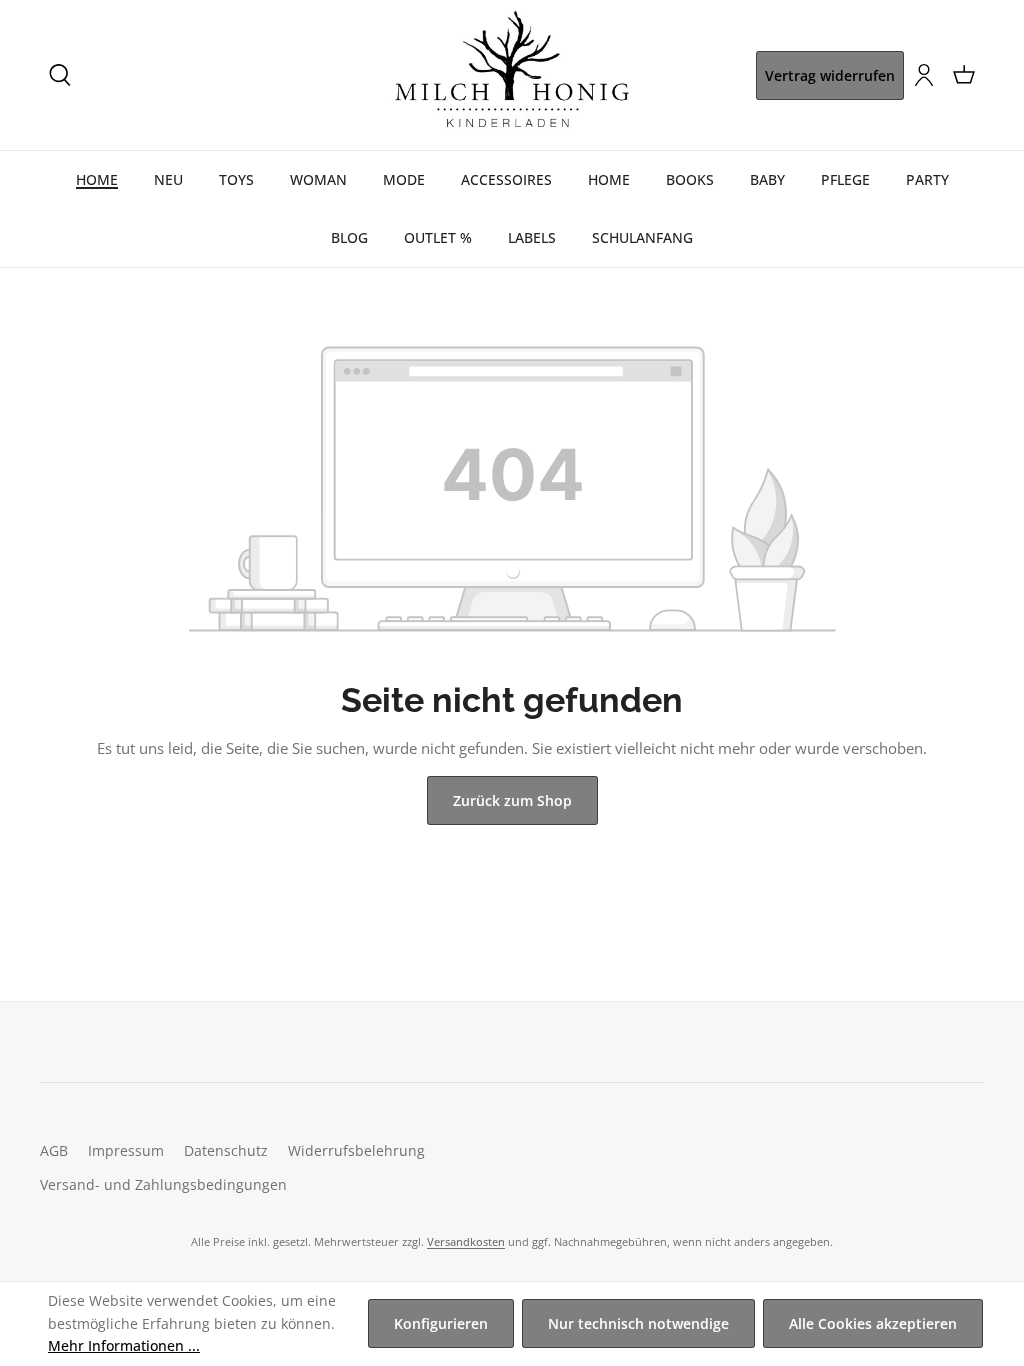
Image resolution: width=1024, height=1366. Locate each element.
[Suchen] (60, 75)
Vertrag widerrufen (830, 75)
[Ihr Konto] (924, 75)
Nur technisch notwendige (638, 1323)
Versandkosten (466, 1241)
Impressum (126, 1150)
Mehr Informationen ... (124, 1345)
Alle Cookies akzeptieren (873, 1323)
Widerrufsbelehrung (356, 1150)
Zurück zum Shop (512, 800)
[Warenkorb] (964, 75)
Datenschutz (226, 1150)
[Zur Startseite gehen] (512, 75)
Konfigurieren (441, 1323)
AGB (54, 1150)
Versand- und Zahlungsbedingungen (163, 1184)
